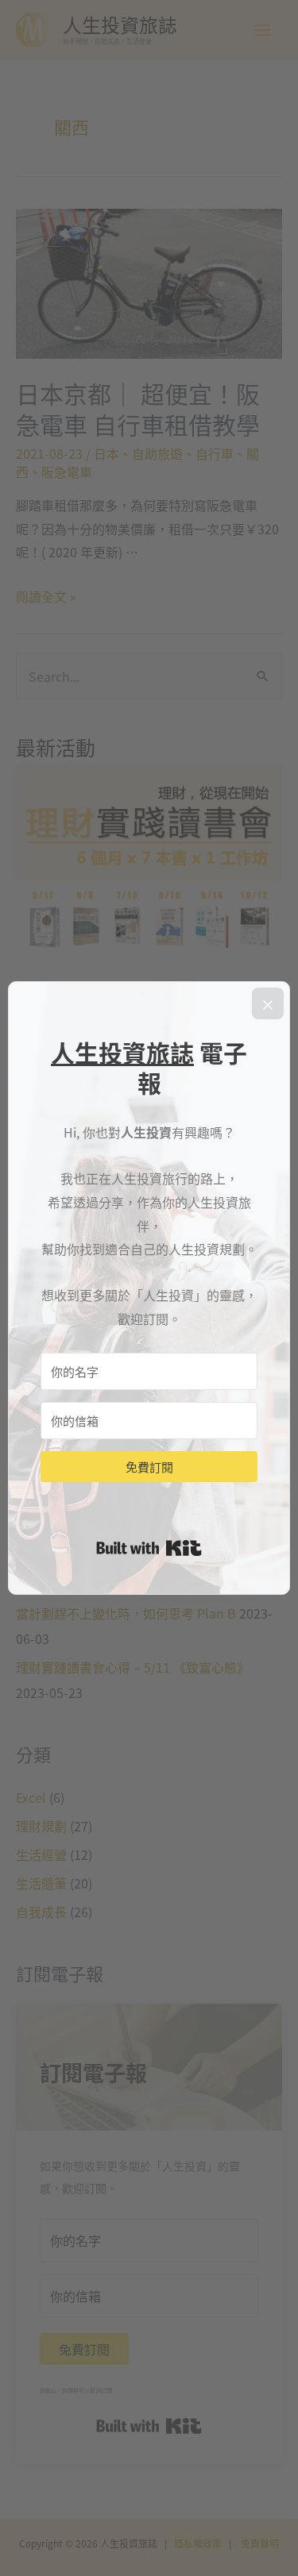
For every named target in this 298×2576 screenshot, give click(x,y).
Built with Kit (149, 1548)
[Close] (268, 1003)
